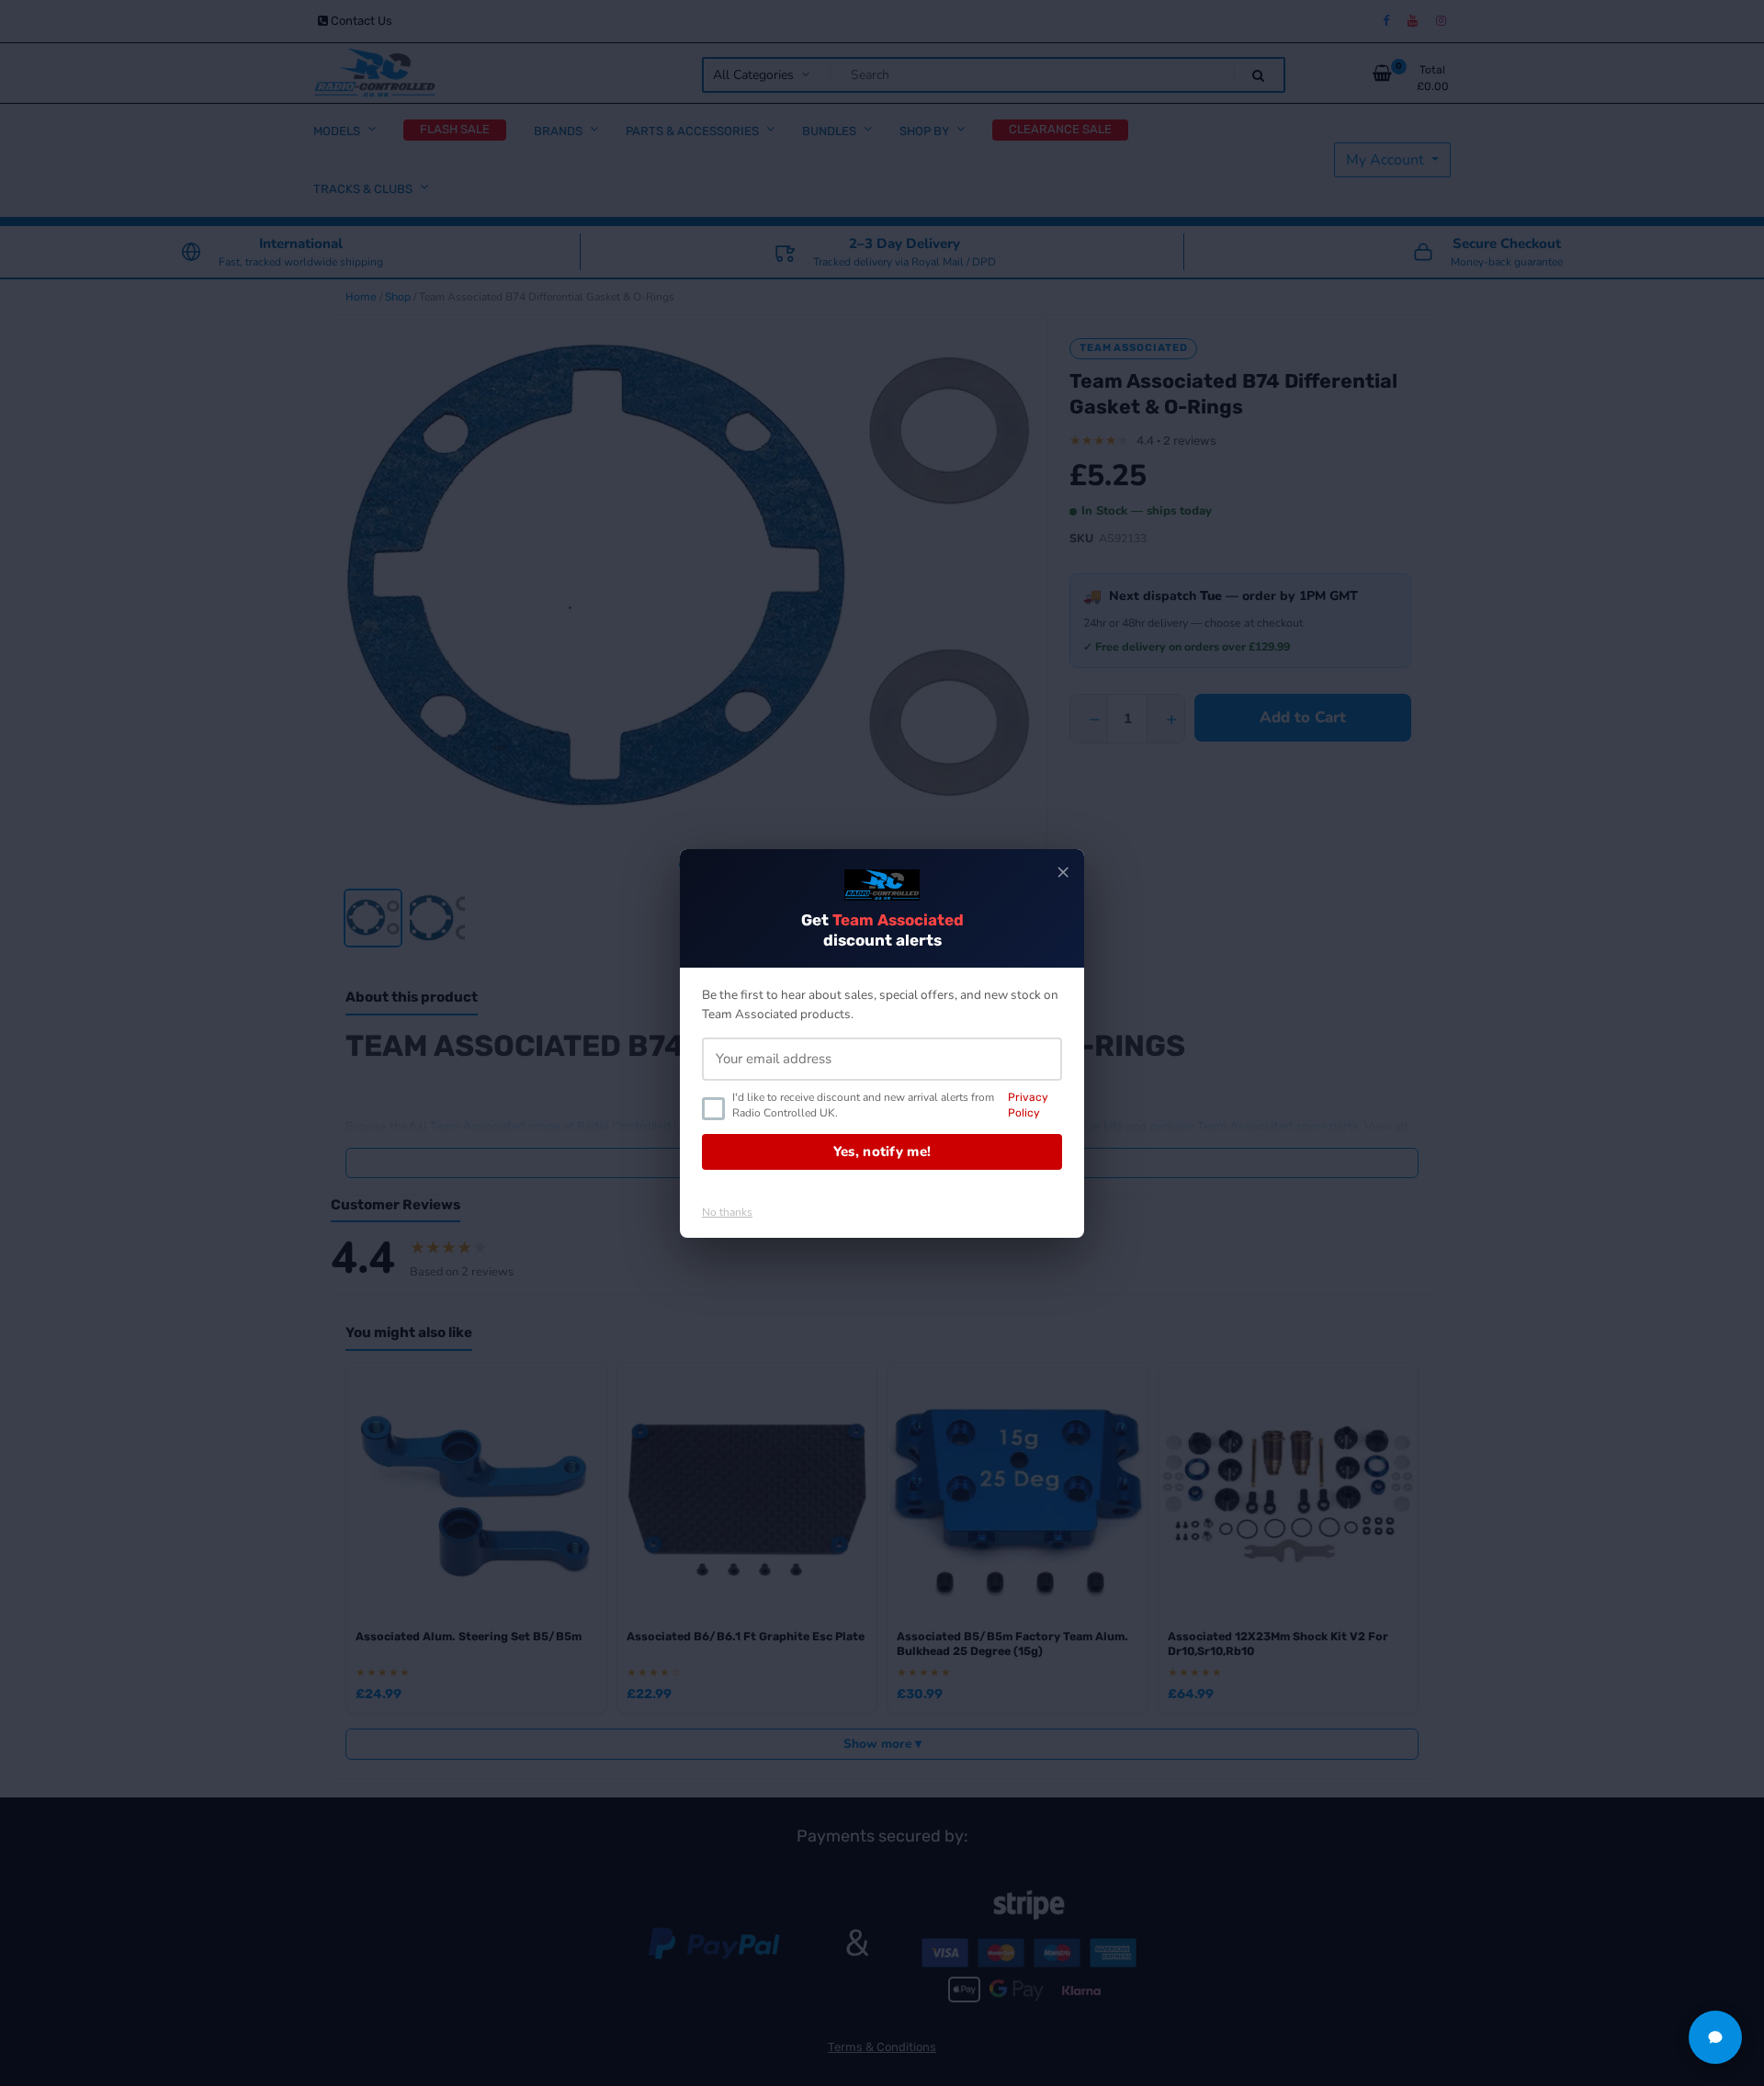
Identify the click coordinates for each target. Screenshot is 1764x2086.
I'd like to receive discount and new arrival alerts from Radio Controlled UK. (890, 1105)
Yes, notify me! (882, 1151)
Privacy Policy (1028, 1105)
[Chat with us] (1715, 2037)
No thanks (727, 1212)
